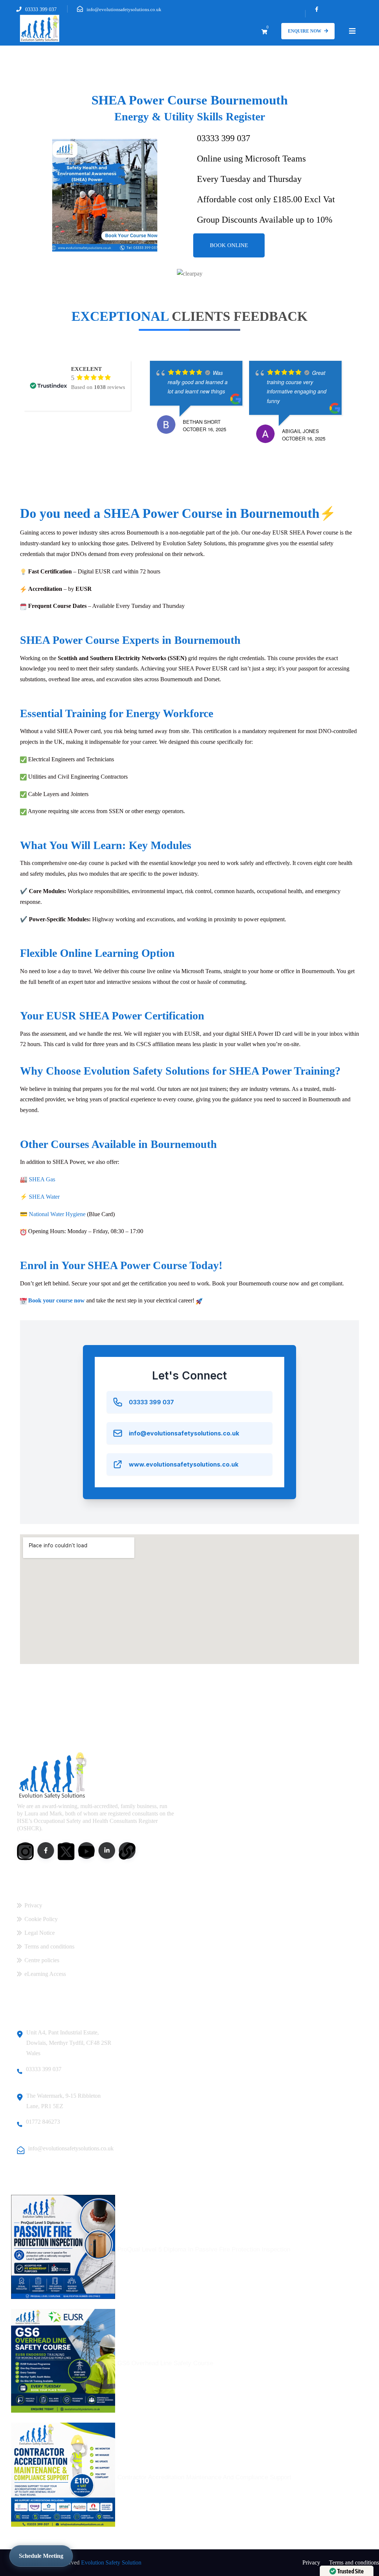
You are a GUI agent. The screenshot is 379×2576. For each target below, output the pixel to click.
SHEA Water (44, 1197)
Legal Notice (40, 1933)
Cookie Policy (41, 1919)
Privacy (33, 1905)
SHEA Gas (42, 1179)
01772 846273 (43, 2122)
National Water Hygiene (57, 1214)
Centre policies (42, 1960)
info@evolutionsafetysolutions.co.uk (124, 9)
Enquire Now (305, 31)
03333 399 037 (41, 9)
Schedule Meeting (41, 2556)
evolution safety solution (111, 2562)
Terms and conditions (49, 1946)
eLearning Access (45, 1974)
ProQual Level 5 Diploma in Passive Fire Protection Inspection (204, 2249)
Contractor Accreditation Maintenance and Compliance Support (204, 2477)
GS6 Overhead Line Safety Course (165, 2363)
